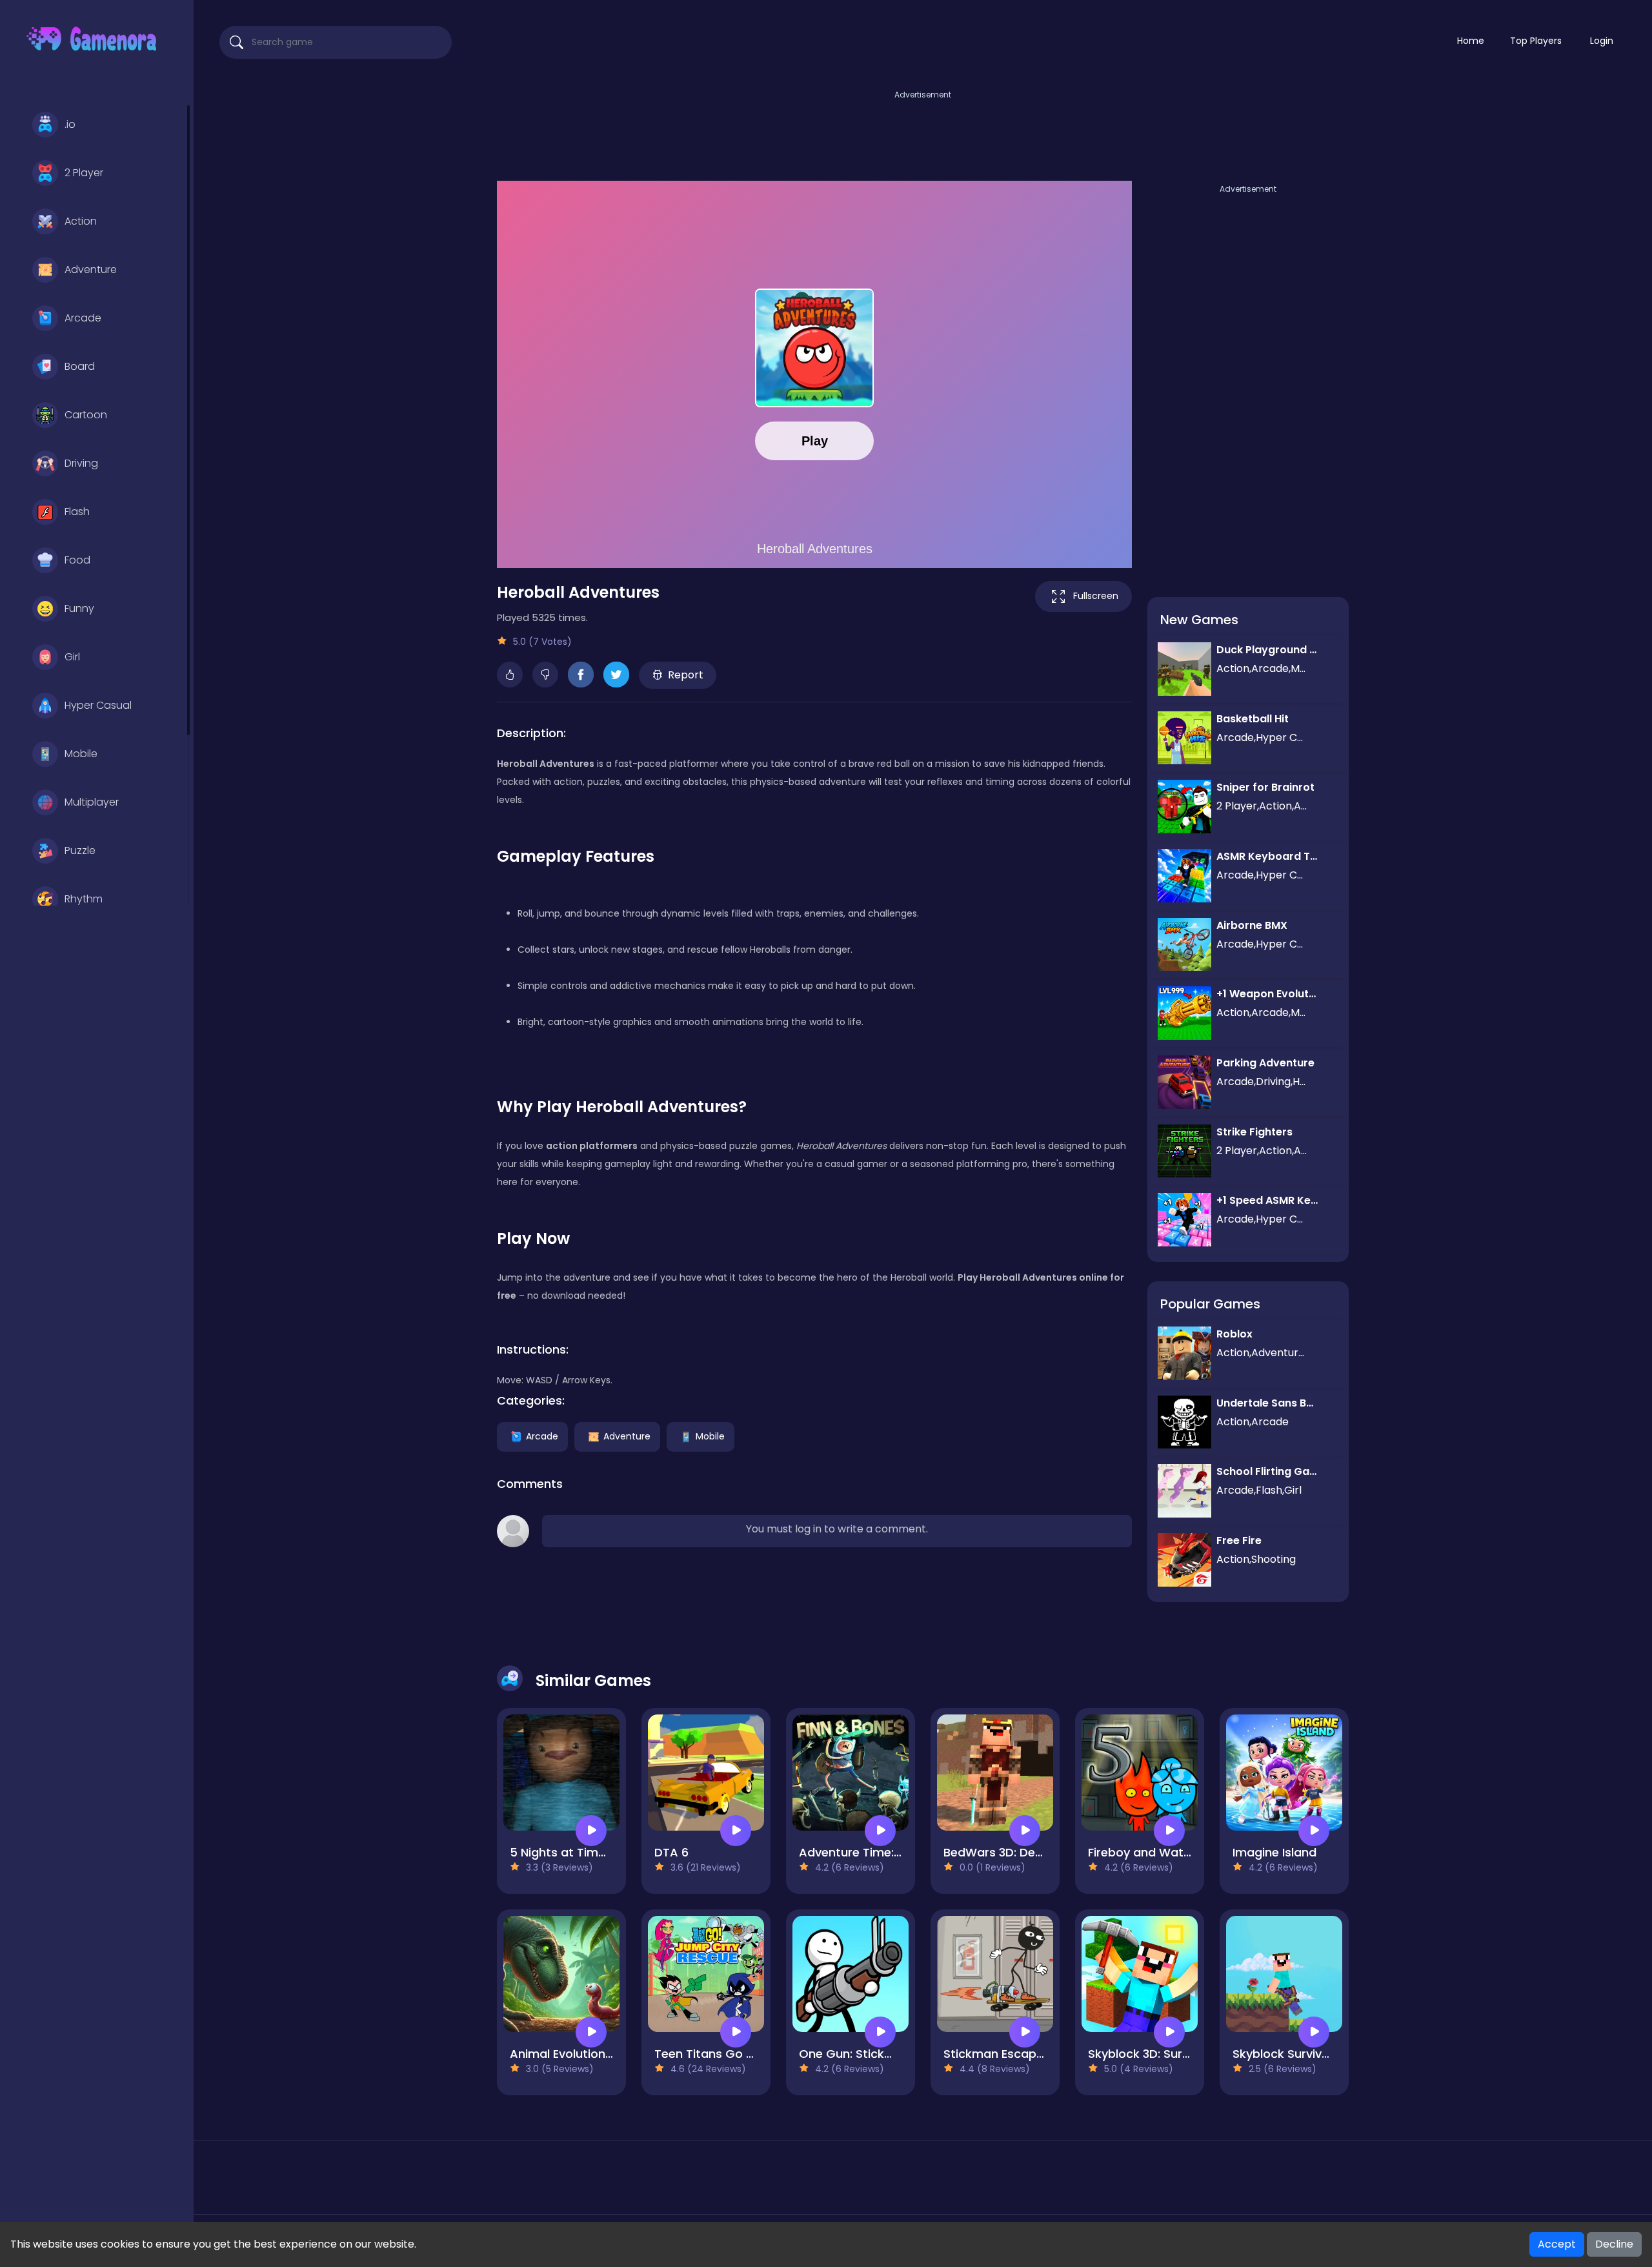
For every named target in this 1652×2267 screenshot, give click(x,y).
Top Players (1536, 41)
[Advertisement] (923, 131)
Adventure (91, 269)
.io (70, 124)
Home (1471, 41)
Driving (81, 463)
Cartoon (86, 415)
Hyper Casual (98, 705)
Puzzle (80, 850)
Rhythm (84, 899)
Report (686, 675)
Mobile (81, 754)
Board (80, 366)
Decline (1614, 2244)
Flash (77, 512)
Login (1602, 41)
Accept (1557, 2244)
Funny (79, 608)
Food (77, 560)
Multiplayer (92, 802)
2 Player (84, 173)
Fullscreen (1096, 596)
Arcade (83, 318)
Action (81, 221)
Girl (72, 657)
